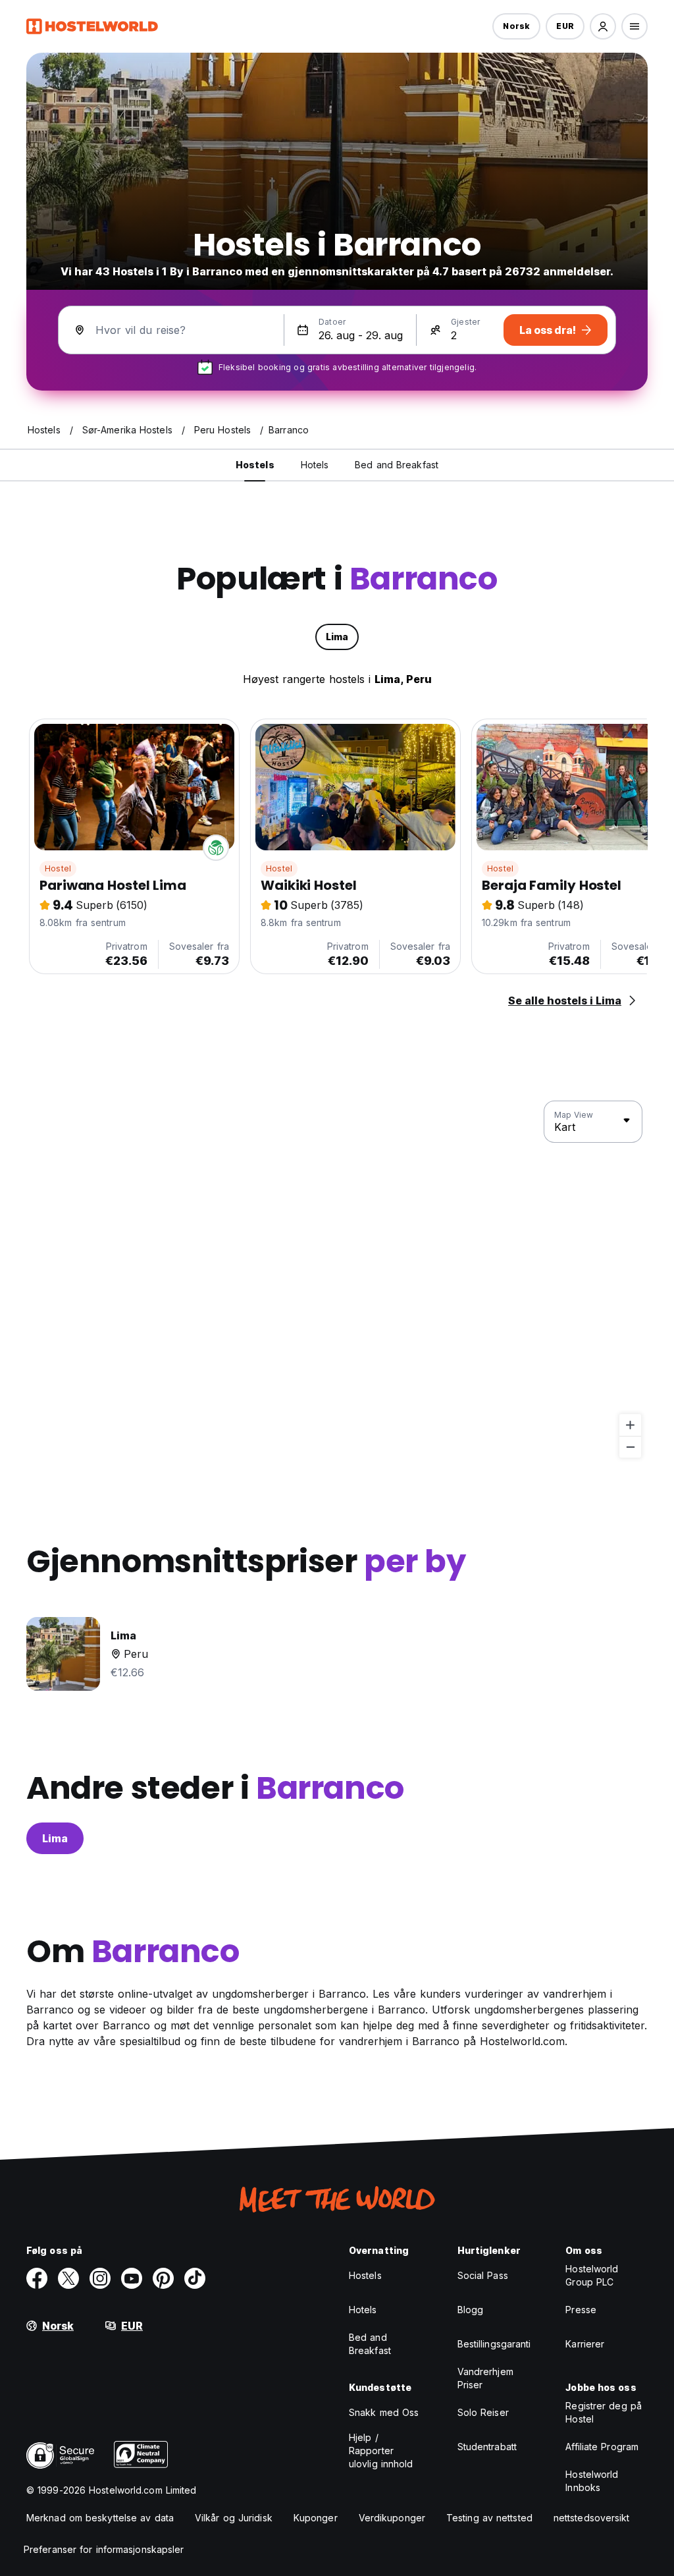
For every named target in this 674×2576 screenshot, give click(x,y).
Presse (581, 2310)
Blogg (471, 2310)
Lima (55, 1838)
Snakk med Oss (384, 2412)
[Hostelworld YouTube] (132, 2278)
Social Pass (483, 2275)
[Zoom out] (630, 1447)
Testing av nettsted (489, 2518)
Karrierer (585, 2344)
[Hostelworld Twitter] (68, 2278)
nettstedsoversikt (592, 2518)
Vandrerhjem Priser (485, 2378)
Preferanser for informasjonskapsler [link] (104, 2549)
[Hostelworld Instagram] (100, 2278)
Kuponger (316, 2518)
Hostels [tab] (255, 465)
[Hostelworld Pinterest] (163, 2278)
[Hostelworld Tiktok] (195, 2278)
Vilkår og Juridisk (234, 2518)
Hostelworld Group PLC (592, 2275)
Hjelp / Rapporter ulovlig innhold (381, 2451)
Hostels (365, 2275)
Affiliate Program (602, 2447)
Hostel (58, 868)
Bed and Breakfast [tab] (397, 465)
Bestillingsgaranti (494, 2344)
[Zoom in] (630, 1425)
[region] (337, 1280)
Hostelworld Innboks (592, 2481)
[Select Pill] (603, 26)
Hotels (363, 2310)
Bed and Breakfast (370, 2344)
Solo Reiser (483, 2412)
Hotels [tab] (315, 465)
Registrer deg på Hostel (604, 2412)
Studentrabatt (487, 2447)
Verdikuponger (392, 2518)
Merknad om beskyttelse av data (100, 2518)
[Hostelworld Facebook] (37, 2278)
